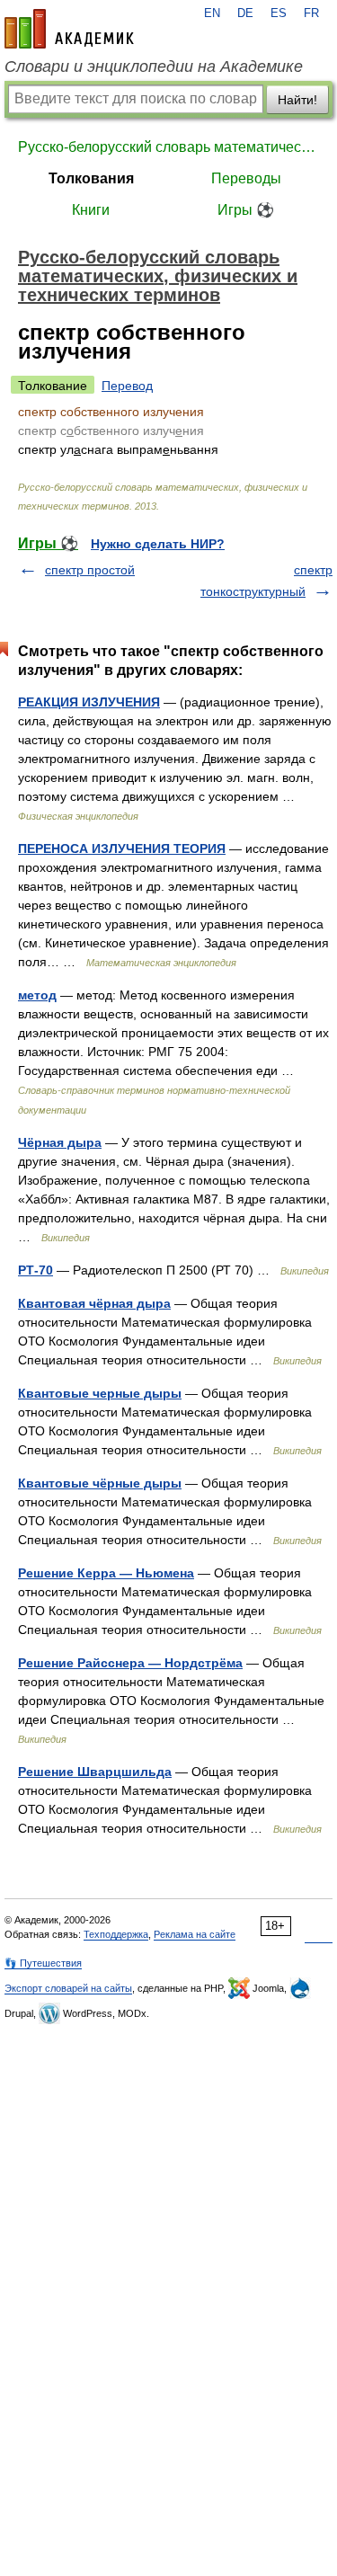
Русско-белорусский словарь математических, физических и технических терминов (168, 147)
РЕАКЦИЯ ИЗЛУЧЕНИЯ (89, 702)
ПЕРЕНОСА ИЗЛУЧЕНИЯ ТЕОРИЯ (122, 848)
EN (212, 13)
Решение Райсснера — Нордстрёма (130, 1663)
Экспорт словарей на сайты (68, 1988)
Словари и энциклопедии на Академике (154, 67)
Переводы (246, 178)
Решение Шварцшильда (95, 1772)
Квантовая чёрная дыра (94, 1303)
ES (279, 13)
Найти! (297, 100)
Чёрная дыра (60, 1142)
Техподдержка (116, 1934)
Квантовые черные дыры (100, 1393)
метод (37, 995)
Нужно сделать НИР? (158, 544)
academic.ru (69, 29)
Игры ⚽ (246, 210)
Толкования (91, 178)
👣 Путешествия (43, 1963)
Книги (91, 210)
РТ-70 (35, 1270)
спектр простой (90, 570)
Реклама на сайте (195, 1934)
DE (245, 13)
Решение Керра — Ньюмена (106, 1573)
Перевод (127, 386)
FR (311, 13)
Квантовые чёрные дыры (100, 1483)
